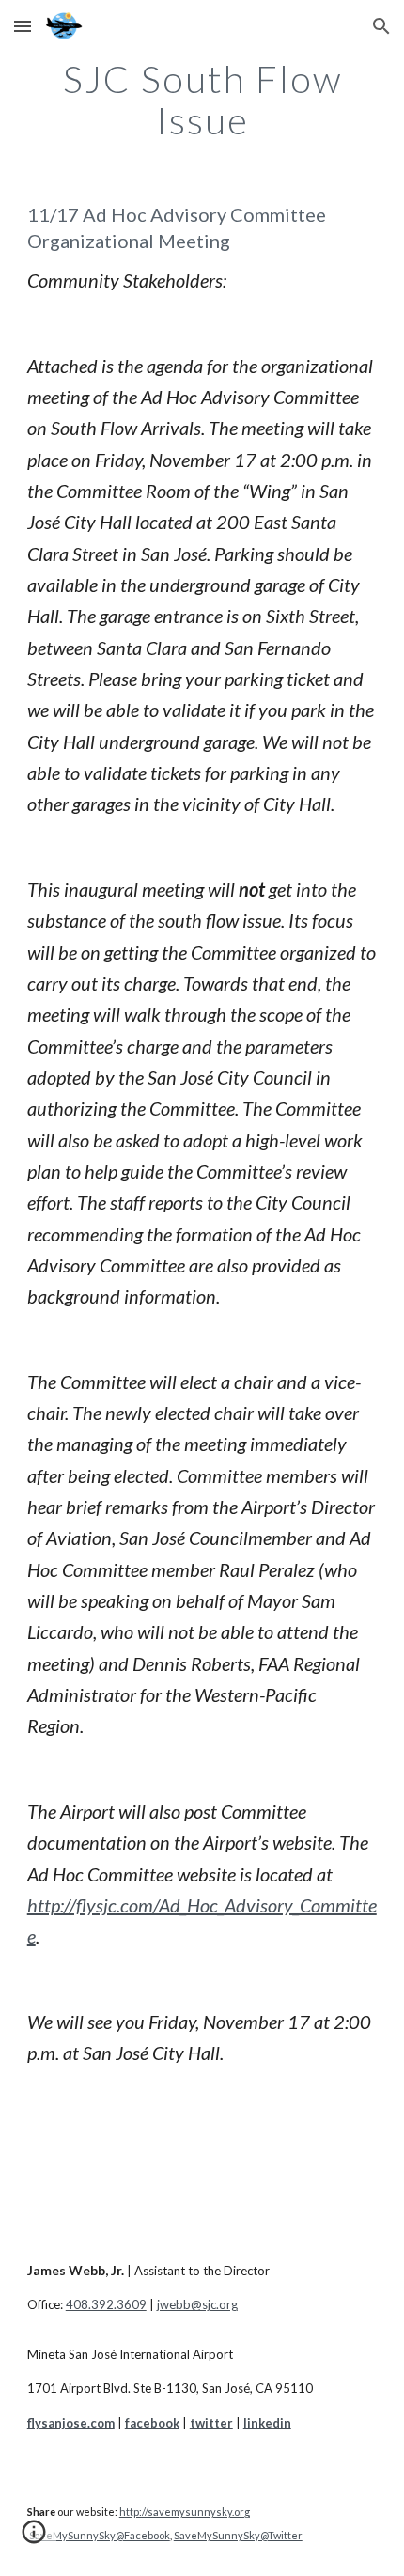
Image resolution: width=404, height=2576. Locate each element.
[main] (202, 100)
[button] (23, 26)
